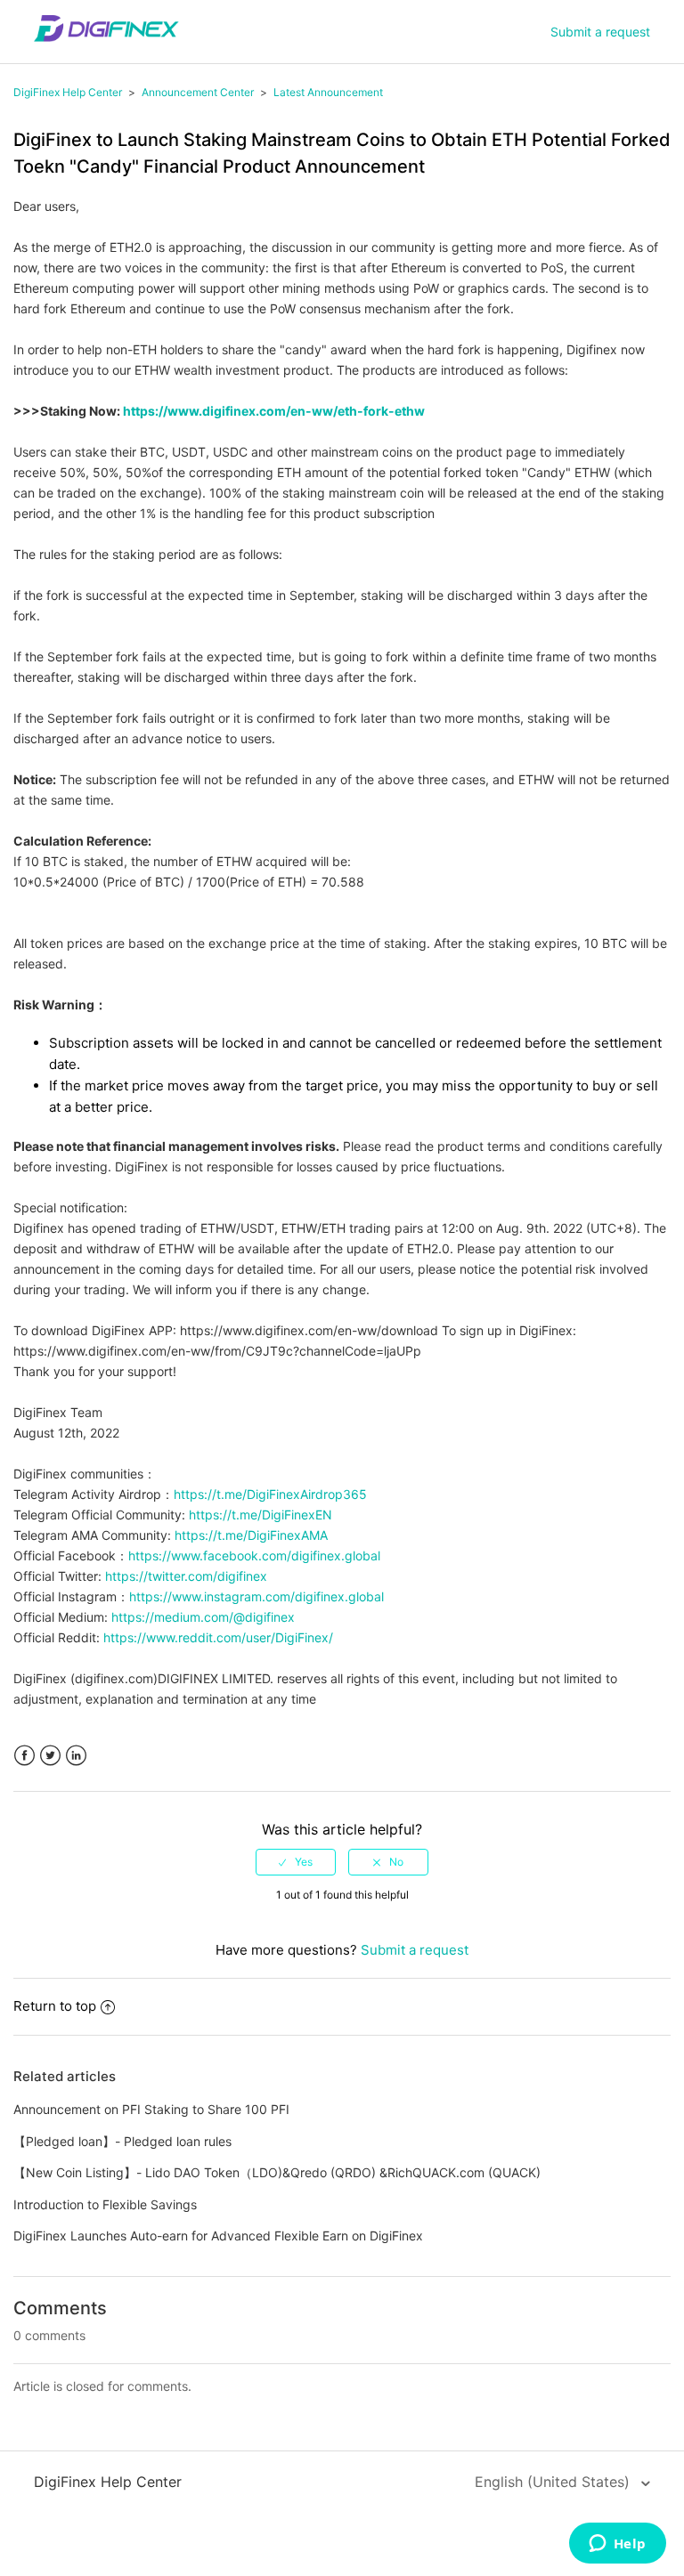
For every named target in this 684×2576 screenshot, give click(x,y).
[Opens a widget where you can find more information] (617, 2545)
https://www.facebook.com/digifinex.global (254, 1555)
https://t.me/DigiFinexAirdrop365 (270, 1494)
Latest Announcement (328, 92)
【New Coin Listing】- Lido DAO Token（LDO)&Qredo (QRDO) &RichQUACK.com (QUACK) (277, 2172)
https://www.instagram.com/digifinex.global (256, 1596)
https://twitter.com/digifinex (184, 1576)
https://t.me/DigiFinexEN (261, 1515)
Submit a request (600, 32)
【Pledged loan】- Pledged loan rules (122, 2141)
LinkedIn (76, 1756)
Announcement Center (198, 92)
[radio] (296, 1862)
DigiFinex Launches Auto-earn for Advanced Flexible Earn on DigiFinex (218, 2236)
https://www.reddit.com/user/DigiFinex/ (218, 1637)
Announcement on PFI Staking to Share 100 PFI (151, 2109)
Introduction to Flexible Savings (105, 2204)
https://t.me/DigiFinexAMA (251, 1535)
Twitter (50, 1756)
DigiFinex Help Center (68, 92)
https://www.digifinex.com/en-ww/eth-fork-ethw (274, 411)
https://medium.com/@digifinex (203, 1617)
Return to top (55, 2006)
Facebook (24, 1756)
